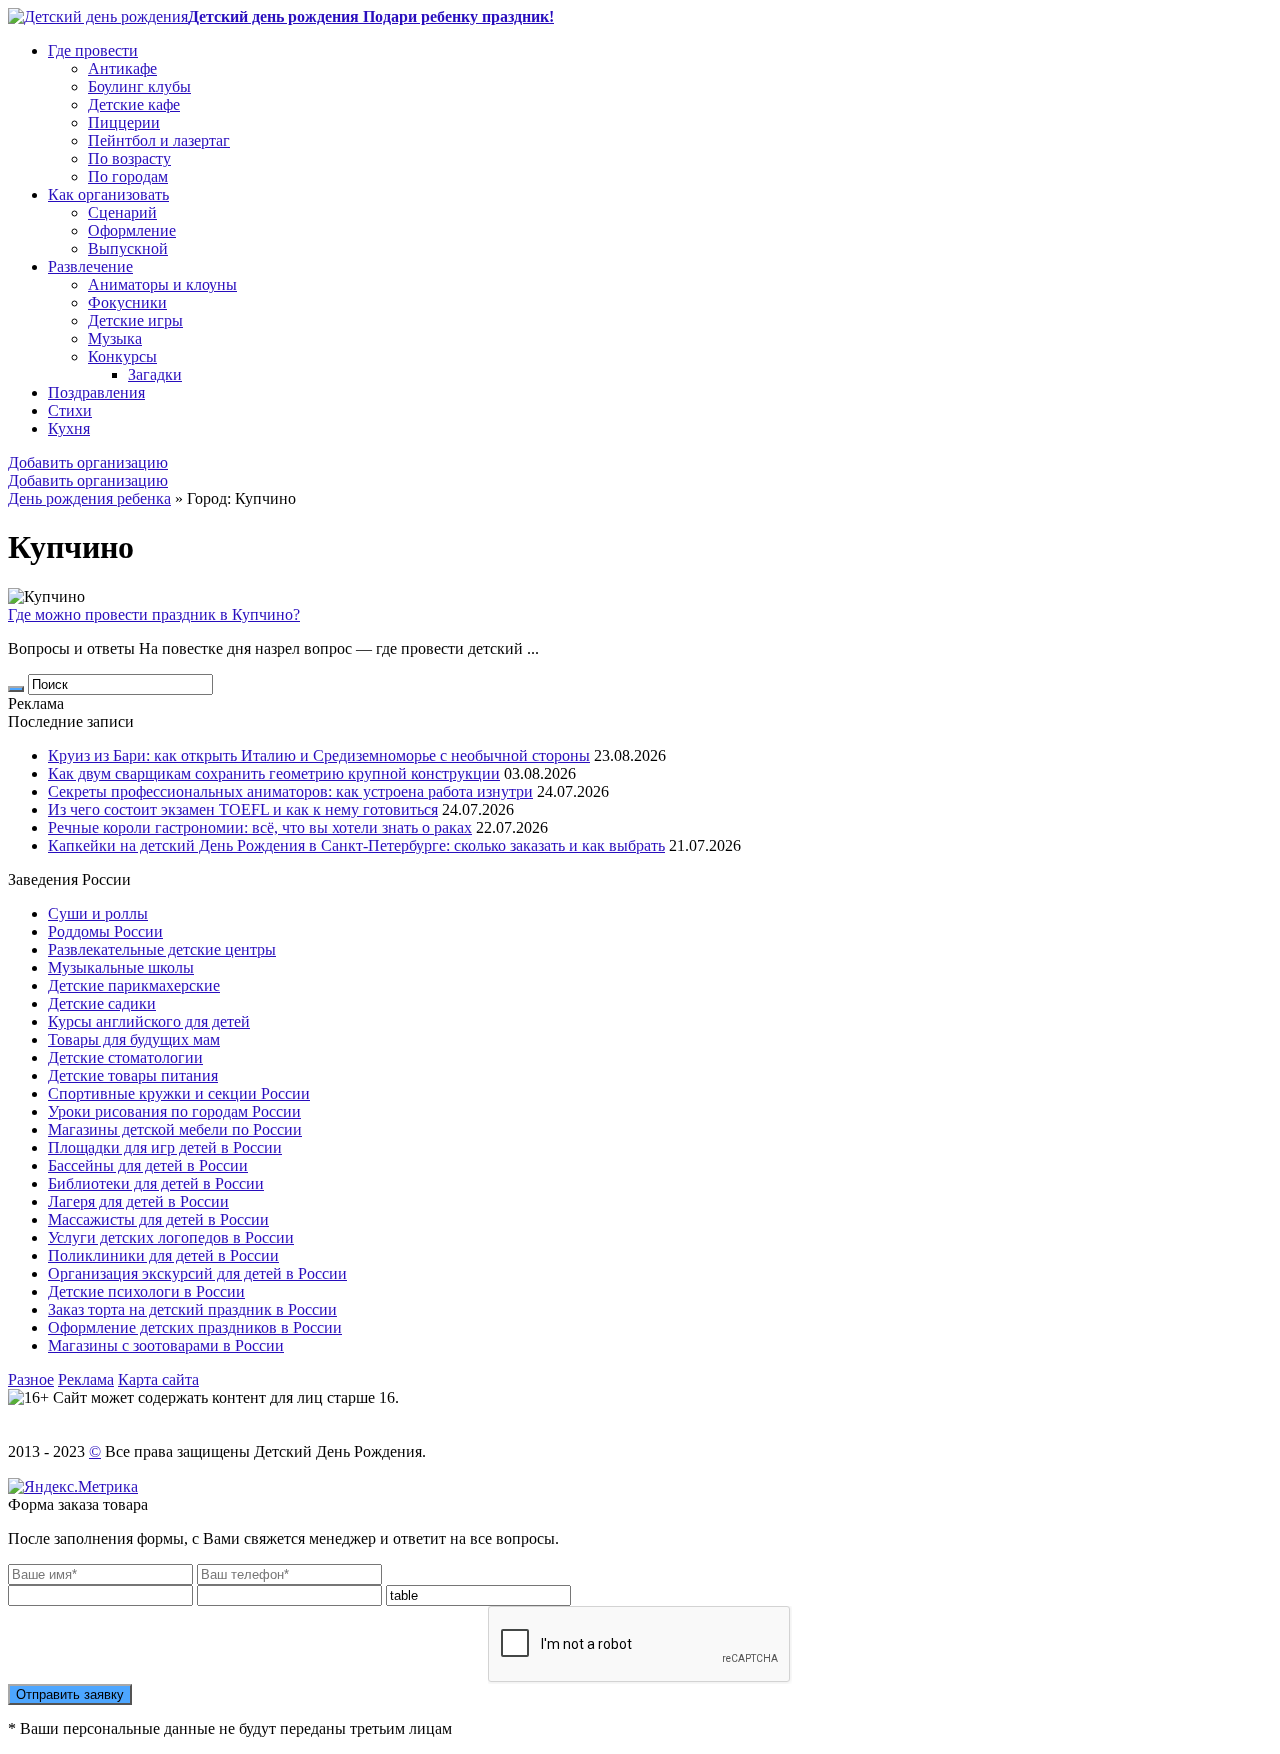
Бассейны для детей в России (148, 1165)
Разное (31, 1379)
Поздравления (96, 392)
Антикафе (122, 68)
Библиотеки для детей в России (156, 1183)
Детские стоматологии (125, 1057)
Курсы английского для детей (149, 1021)
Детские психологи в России (146, 1291)
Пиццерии (124, 122)
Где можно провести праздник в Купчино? (154, 614)
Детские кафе (134, 104)
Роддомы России (105, 931)
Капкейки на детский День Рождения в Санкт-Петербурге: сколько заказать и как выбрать (356, 845)
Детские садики (102, 1003)
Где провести (93, 50)
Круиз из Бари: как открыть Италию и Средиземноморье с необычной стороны (319, 755)
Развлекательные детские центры (162, 949)
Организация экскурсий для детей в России (197, 1273)
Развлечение (90, 266)
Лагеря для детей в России (138, 1201)
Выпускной (128, 248)
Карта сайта (158, 1379)
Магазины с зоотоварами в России (166, 1345)
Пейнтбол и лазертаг (159, 140)
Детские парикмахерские (134, 985)
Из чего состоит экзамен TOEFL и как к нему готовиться (243, 809)
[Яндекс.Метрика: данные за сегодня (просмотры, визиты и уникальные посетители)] (73, 1487)
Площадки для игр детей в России (165, 1147)
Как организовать (108, 194)
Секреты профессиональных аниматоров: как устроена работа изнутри (290, 791)
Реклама (86, 1379)
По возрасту (129, 158)
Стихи (70, 410)
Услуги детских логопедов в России (171, 1237)
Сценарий (122, 212)
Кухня (69, 428)
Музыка (115, 338)
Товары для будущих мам (134, 1039)
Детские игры (135, 320)
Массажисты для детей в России (158, 1219)
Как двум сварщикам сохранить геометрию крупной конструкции (274, 773)
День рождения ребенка (89, 498)
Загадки (155, 374)
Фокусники (127, 302)
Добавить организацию (88, 462)
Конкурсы (122, 356)
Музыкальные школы (121, 967)
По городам (128, 176)
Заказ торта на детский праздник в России (192, 1309)
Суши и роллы (98, 913)
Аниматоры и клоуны (162, 284)
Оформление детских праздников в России (195, 1327)
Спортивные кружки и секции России (179, 1093)
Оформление (132, 230)
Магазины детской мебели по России (175, 1129)
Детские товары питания (133, 1075)
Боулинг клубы (139, 86)
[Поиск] (16, 689)
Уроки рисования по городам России (174, 1111)
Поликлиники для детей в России (163, 1255)
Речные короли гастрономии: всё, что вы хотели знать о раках (260, 827)
